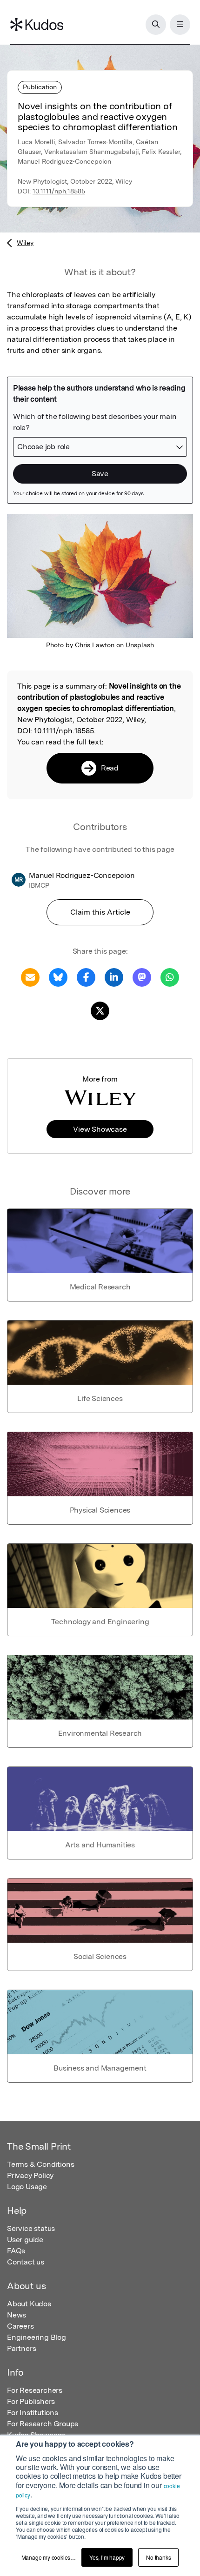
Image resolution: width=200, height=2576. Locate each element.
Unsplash (140, 645)
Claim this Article (100, 912)
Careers (20, 2326)
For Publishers (31, 2401)
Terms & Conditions (40, 2164)
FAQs (16, 2251)
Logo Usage (27, 2187)
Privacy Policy (30, 2175)
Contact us (26, 2262)
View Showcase (100, 1129)
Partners (21, 2348)
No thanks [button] (158, 2557)
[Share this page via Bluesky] (58, 977)
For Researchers (35, 2390)
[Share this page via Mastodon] (142, 977)
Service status (31, 2228)
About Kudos (29, 2304)
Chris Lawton (95, 645)
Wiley (25, 243)
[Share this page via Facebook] (86, 977)
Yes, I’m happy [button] (107, 2557)
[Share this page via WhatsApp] (170, 977)
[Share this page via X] (100, 1010)
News (17, 2315)
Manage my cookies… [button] (49, 2557)
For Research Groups (43, 2424)
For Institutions (33, 2413)
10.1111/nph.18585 (59, 191)
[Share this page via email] (30, 977)
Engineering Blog (37, 2337)
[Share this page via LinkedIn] (114, 977)
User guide (25, 2240)
